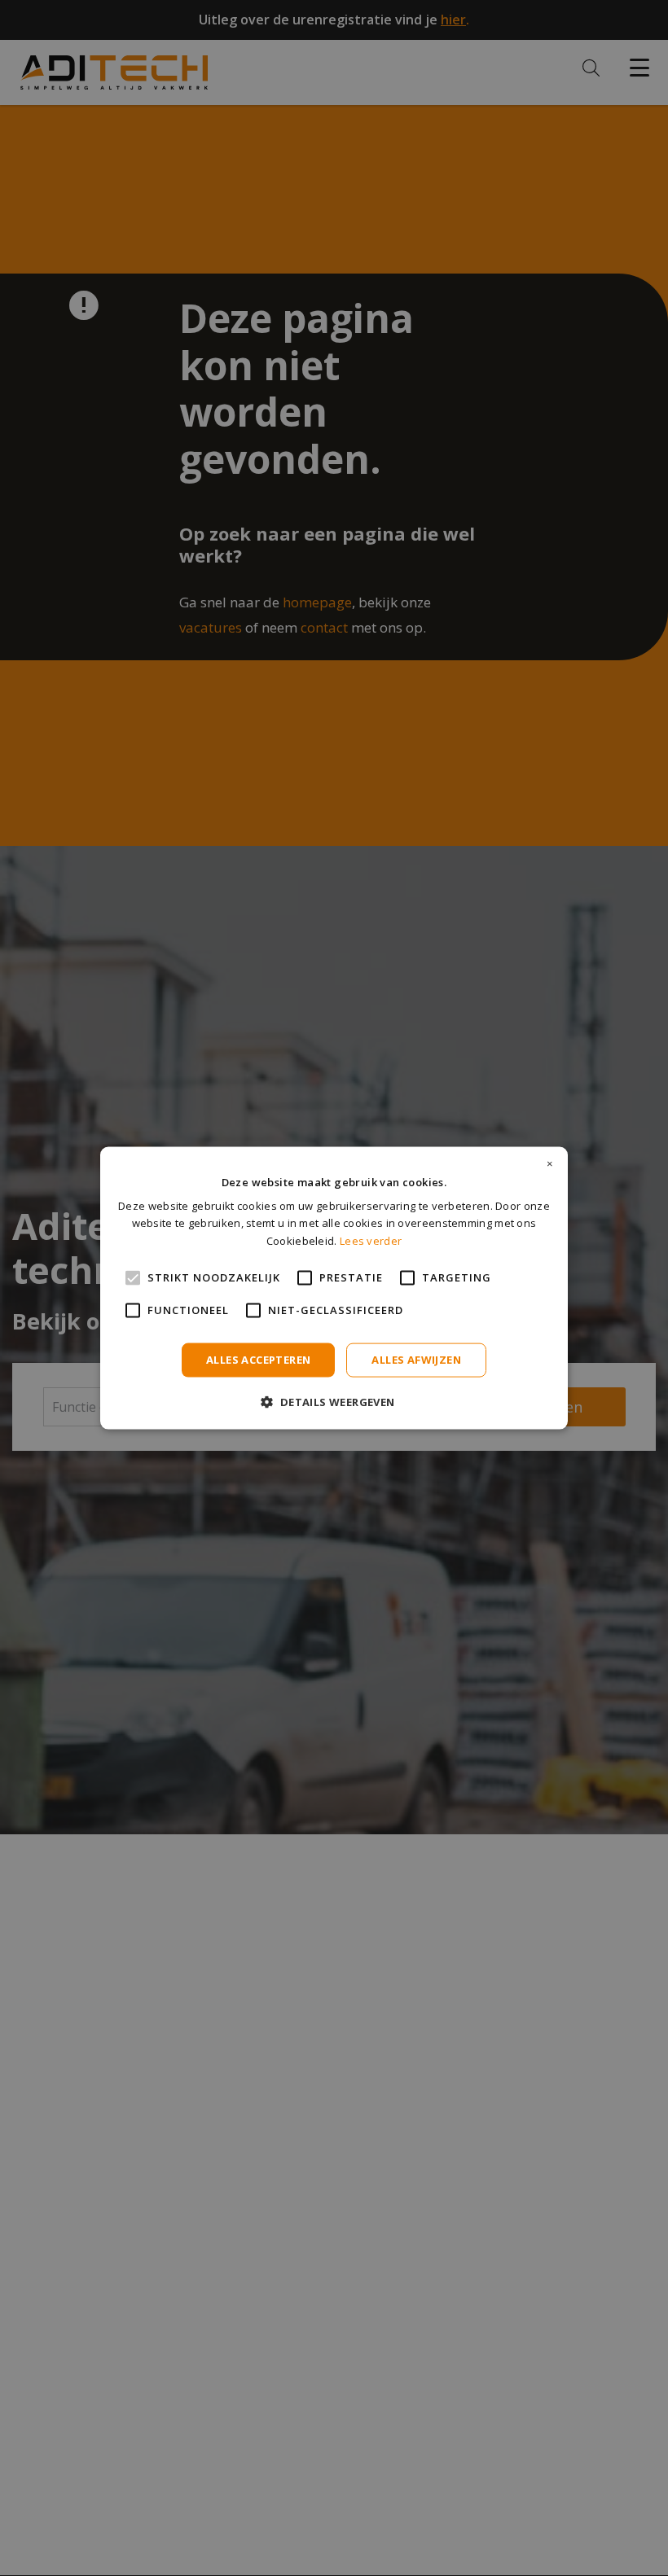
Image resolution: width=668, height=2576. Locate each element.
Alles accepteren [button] (258, 1360)
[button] (334, 1401)
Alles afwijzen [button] (416, 1360)
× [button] (550, 1164)
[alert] (334, 1288)
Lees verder (371, 1240)
